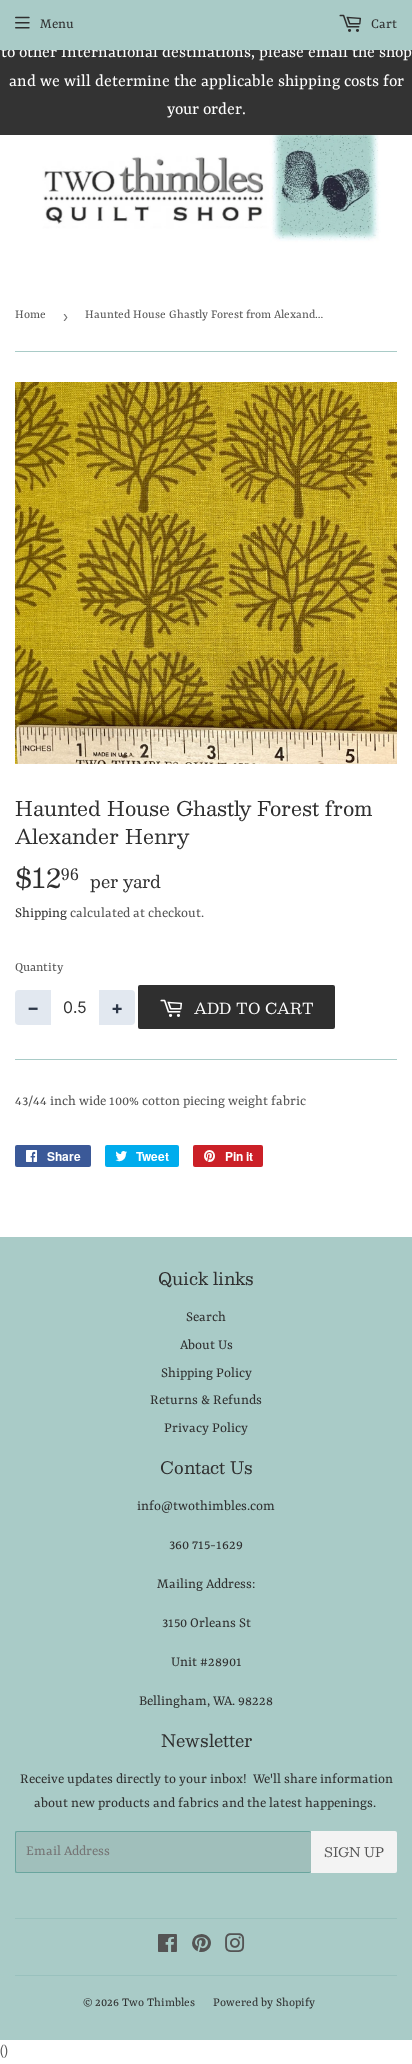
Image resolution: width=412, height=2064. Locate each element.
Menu (57, 24)
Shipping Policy (206, 1373)
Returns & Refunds (206, 1400)
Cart (382, 24)
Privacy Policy (206, 1428)
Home (30, 315)
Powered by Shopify (264, 2003)
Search (206, 1317)
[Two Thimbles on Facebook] (167, 1947)
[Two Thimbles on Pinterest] (201, 1947)
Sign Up (354, 1852)
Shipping (41, 913)
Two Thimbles (158, 2003)
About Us (206, 1345)
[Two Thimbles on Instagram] (235, 1947)
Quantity (39, 968)
